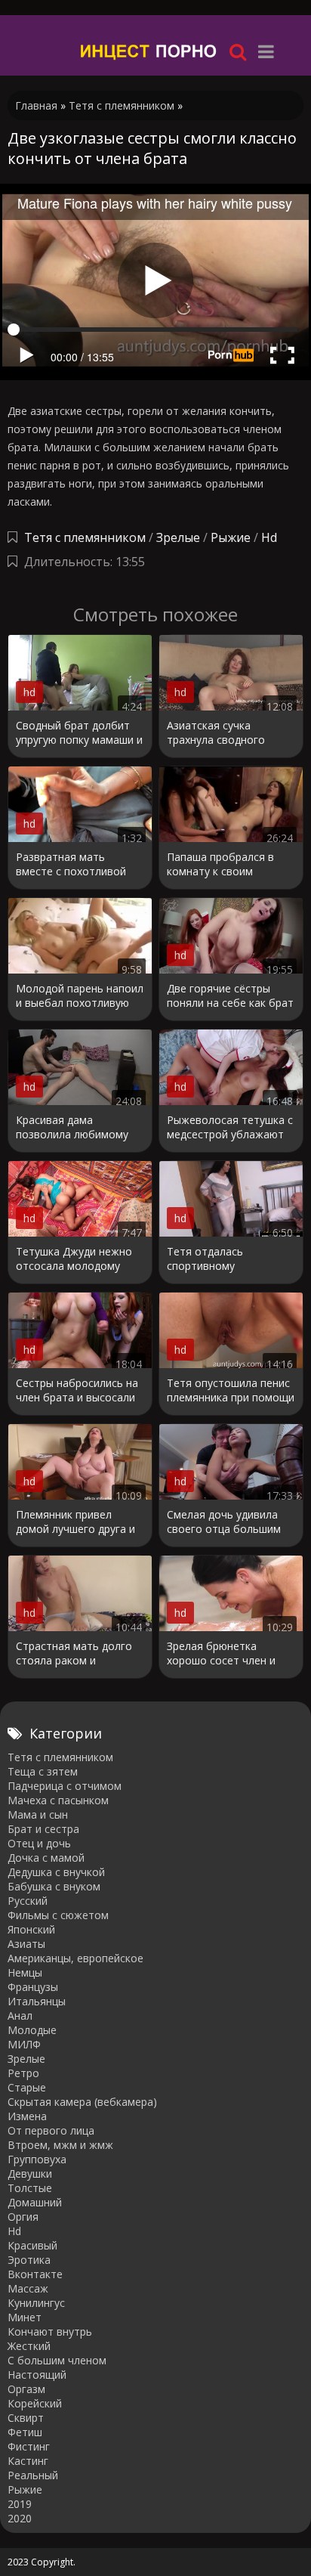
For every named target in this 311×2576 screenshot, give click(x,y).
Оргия (23, 2217)
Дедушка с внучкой (56, 1872)
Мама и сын (38, 1814)
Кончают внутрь (50, 2331)
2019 (20, 2504)
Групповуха (37, 2159)
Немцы (25, 1972)
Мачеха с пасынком (58, 1800)
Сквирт (26, 2418)
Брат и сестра (43, 1829)
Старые (27, 2087)
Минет (25, 2317)
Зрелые (178, 537)
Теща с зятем (43, 1771)
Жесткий (29, 2346)
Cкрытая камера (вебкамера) (82, 2102)
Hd (269, 537)
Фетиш (25, 2432)
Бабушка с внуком (54, 1886)
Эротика (29, 2260)
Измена (27, 2116)
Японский (31, 1929)
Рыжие (231, 537)
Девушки (30, 2173)
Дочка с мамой (46, 1858)
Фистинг (29, 2446)
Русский (28, 1901)
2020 (20, 2518)
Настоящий (37, 2375)
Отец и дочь (39, 1843)
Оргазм (26, 2389)
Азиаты (26, 1944)
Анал (20, 2016)
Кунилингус (36, 2303)
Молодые (32, 2030)
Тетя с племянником (85, 537)
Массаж (28, 2288)
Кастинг (28, 2461)
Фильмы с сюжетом (58, 1915)
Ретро (23, 2073)
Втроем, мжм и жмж (60, 2145)
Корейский (35, 2403)
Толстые (30, 2188)
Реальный (33, 2475)
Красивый (32, 2245)
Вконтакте (35, 2274)
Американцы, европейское (75, 1958)
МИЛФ (24, 2044)
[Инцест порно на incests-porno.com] (149, 51)
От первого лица (51, 2130)
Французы (33, 1987)
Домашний (35, 2202)
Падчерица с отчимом (65, 1786)
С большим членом (57, 2360)
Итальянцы (37, 2001)
